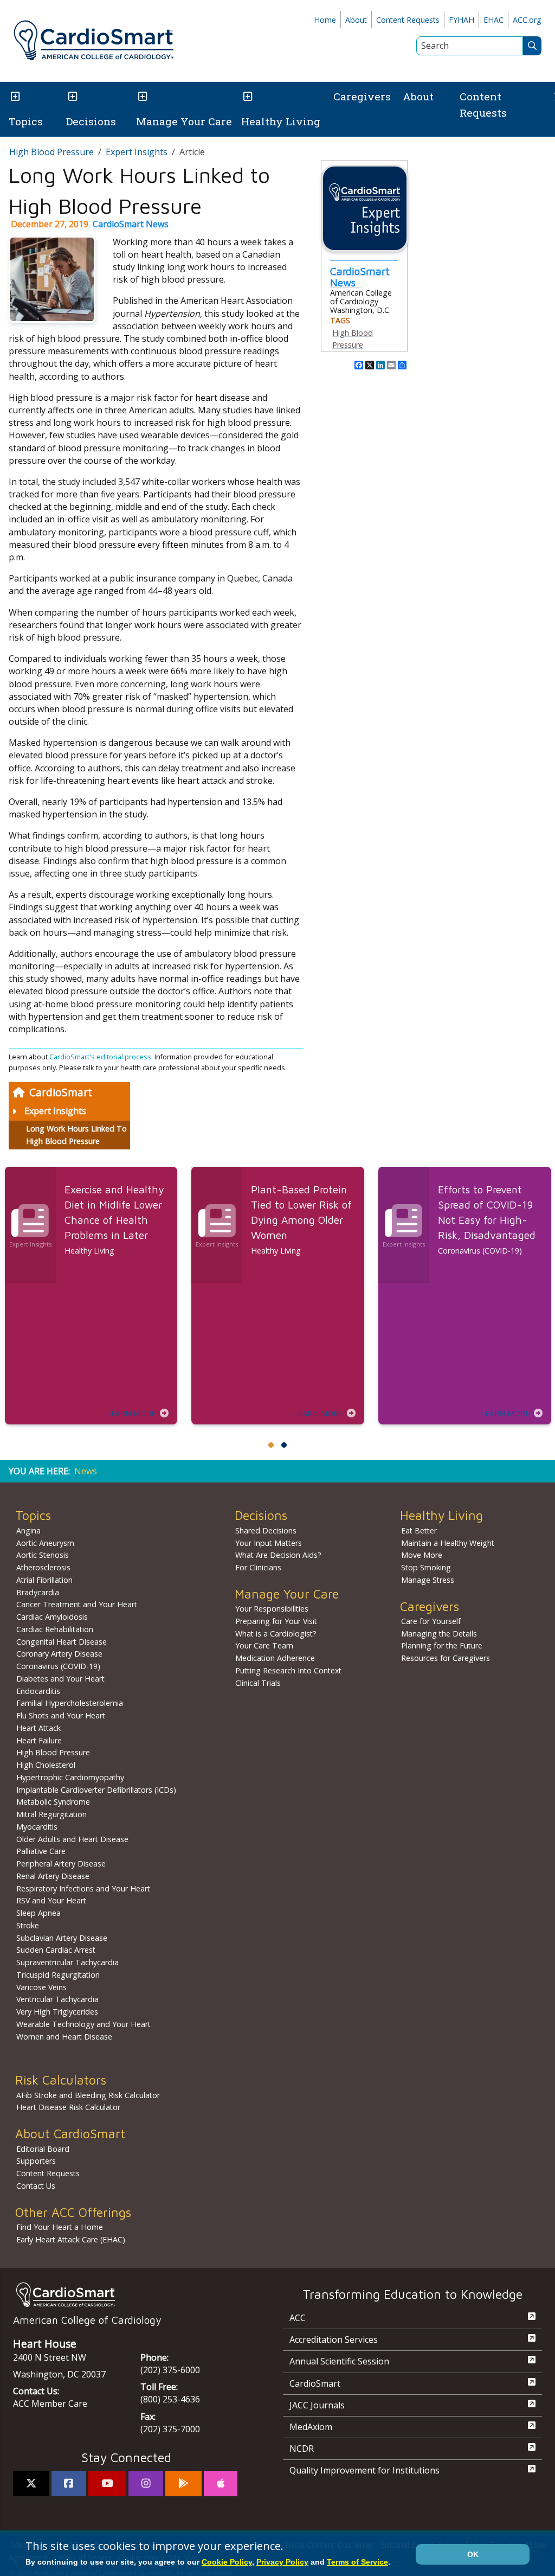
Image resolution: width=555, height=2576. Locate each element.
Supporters (36, 2161)
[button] (14, 97)
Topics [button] (26, 121)
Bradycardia (38, 1592)
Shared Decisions (266, 1530)
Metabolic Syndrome (53, 1802)
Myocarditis (37, 1827)
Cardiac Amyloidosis (52, 1617)
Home (325, 20)
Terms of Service (357, 2562)
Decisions (91, 121)
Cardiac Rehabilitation (55, 1629)
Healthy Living (281, 121)
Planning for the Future (442, 1645)
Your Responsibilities (272, 1609)
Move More (422, 1555)
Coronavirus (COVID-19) (58, 1666)
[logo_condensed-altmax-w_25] (126, 2295)
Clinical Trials (258, 1683)
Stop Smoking (426, 1567)
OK (473, 2554)
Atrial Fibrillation (44, 1580)
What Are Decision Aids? (278, 1555)
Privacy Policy (282, 2562)
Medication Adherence (275, 1658)
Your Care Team (264, 1645)
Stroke (28, 1925)
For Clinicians (258, 1567)
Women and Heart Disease (64, 2037)
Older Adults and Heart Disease (72, 1839)
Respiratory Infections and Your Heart (83, 1888)
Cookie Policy (227, 2562)
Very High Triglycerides (57, 2012)
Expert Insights (55, 1111)
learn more (131, 1413)
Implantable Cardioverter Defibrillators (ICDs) (96, 1790)
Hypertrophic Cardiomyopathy (70, 1777)
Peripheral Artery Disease (61, 1864)
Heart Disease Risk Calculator (68, 2107)
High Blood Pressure (51, 152)
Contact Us (36, 2186)
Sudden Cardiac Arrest (56, 1950)
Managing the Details (439, 1634)
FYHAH (462, 20)
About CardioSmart (70, 2134)
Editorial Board (43, 2149)
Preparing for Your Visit (276, 1621)
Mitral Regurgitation (51, 1814)
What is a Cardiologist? (276, 1634)
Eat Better (419, 1530)
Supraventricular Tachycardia (67, 1962)
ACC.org (527, 20)
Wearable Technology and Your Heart (83, 2024)
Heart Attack (38, 1728)
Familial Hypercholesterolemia (70, 1703)
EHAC (493, 20)
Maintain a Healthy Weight (448, 1543)
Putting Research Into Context (288, 1670)
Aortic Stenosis (43, 1555)
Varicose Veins (41, 1987)
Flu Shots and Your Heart (61, 1715)
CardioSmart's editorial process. (102, 1057)
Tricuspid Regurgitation (58, 1975)
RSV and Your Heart (51, 1900)
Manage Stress (428, 1580)
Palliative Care (41, 1851)
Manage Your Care (184, 121)
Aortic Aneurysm (45, 1543)
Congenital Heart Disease (62, 1642)
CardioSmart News (131, 224)
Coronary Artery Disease (59, 1654)
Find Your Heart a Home (60, 2227)
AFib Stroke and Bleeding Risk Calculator (88, 2095)
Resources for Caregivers (446, 1658)
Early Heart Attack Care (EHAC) (71, 2239)
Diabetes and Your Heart (60, 1679)
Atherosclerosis (43, 1567)
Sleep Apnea (38, 1913)
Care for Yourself (431, 1621)
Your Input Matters (269, 1543)
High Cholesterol (46, 1765)
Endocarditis (38, 1691)
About (356, 20)
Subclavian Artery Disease (62, 1938)
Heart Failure (39, 1740)
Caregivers (362, 96)
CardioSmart (61, 1092)
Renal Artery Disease (53, 1876)
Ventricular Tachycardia (57, 1999)
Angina (28, 1530)
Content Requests (408, 20)
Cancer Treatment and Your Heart (77, 1604)
